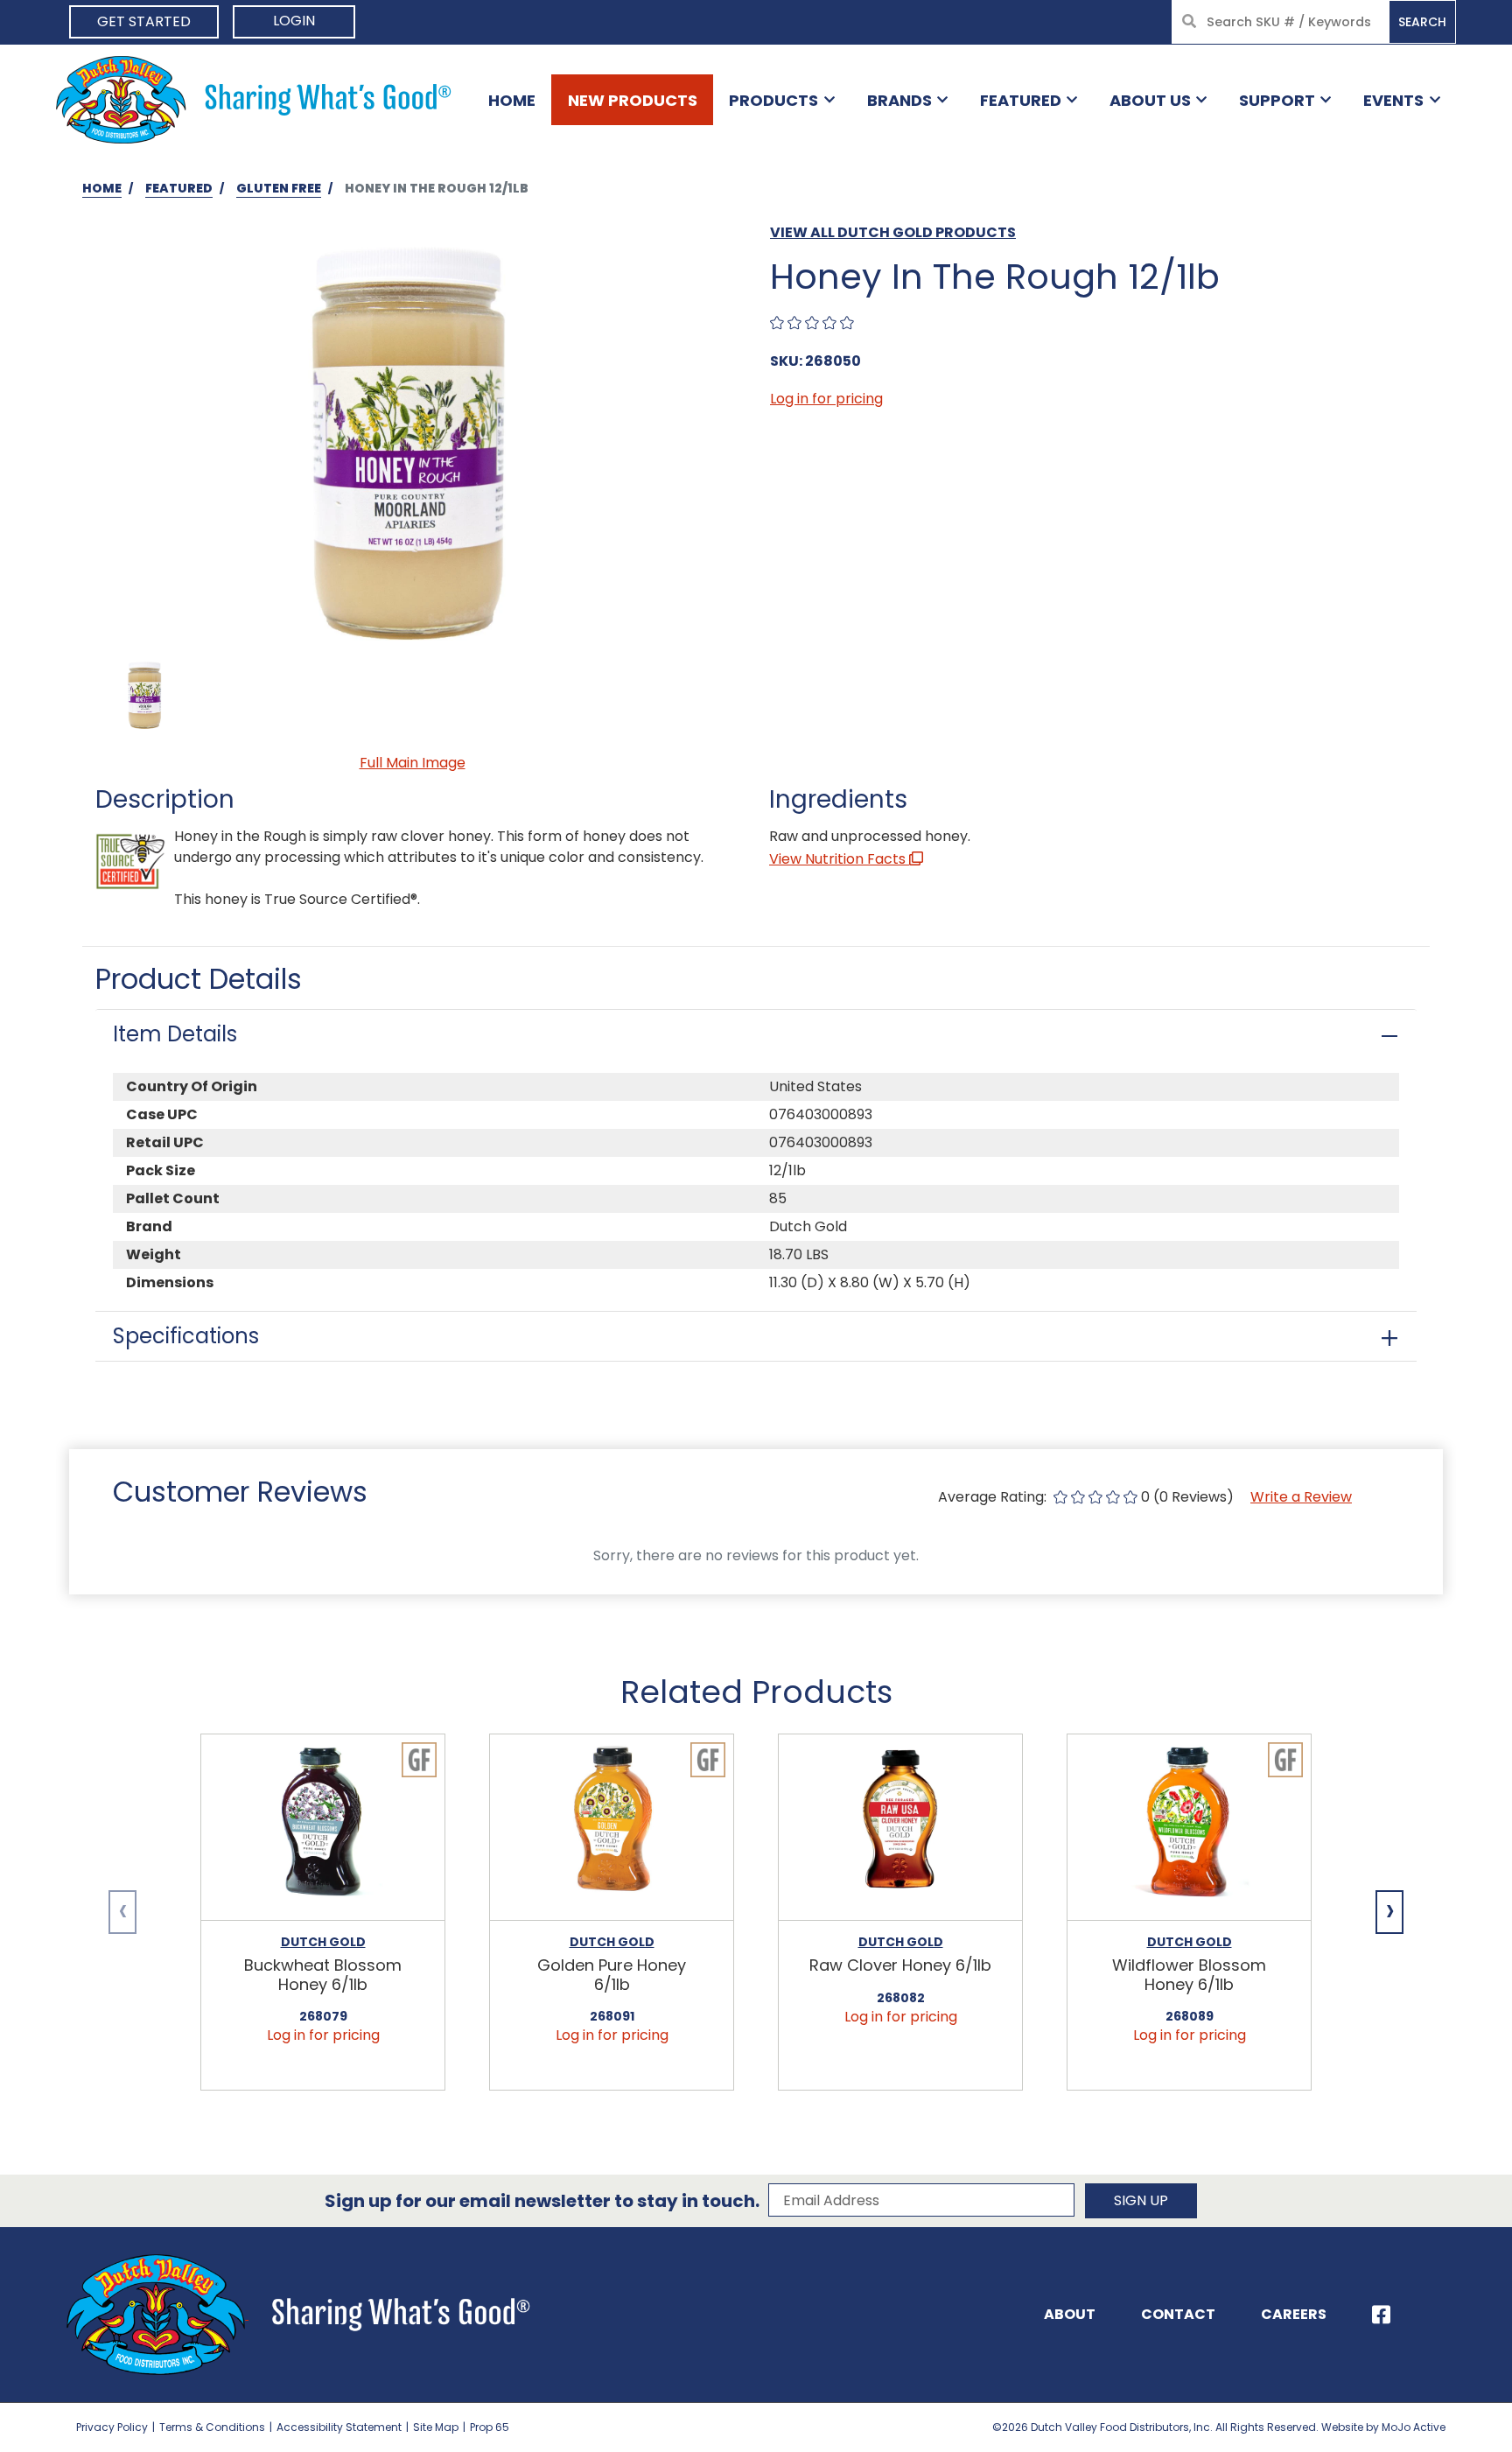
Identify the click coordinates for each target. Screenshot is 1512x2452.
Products (773, 100)
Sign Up (1141, 2200)
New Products (633, 100)
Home (512, 100)
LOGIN (294, 21)
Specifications (186, 1336)
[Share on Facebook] (1381, 2315)
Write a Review (1301, 1497)
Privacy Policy (112, 2427)
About (1070, 2314)
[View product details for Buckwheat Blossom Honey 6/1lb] (323, 1828)
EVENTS (1393, 100)
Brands (899, 100)
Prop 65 (490, 2427)
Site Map (436, 2427)
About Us (1150, 100)
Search (1422, 22)
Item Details (175, 1034)
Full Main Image (413, 763)
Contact (1178, 2314)
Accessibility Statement (339, 2427)
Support (1277, 100)
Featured (1021, 100)
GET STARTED (144, 21)
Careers (1294, 2314)
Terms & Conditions (212, 2427)
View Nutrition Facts (839, 859)
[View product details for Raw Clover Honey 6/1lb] (900, 1828)
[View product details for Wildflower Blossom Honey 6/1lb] (1189, 1828)
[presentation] (122, 1912)
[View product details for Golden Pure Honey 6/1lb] (612, 1828)
